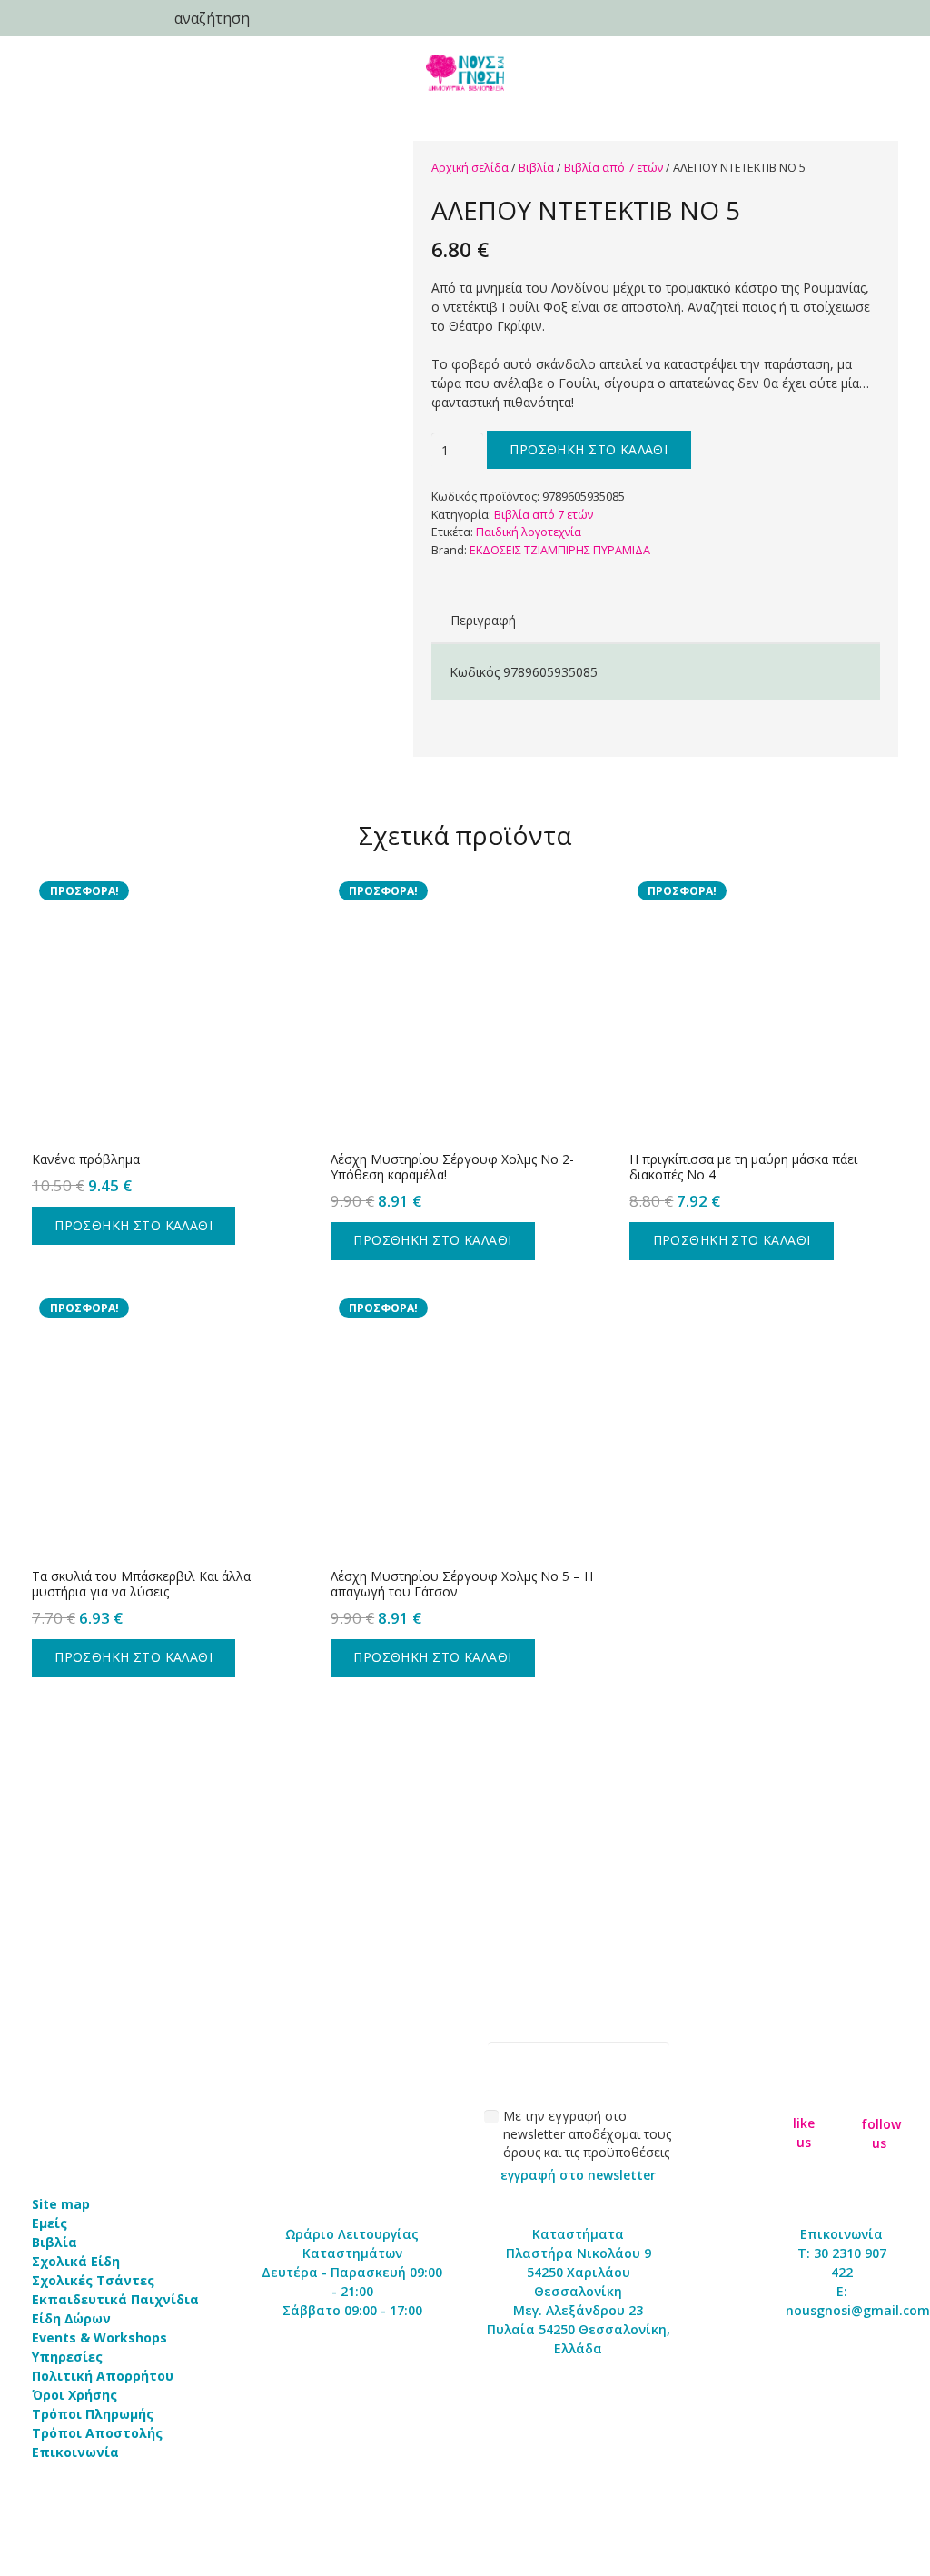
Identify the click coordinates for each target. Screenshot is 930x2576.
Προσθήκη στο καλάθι (589, 449)
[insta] (880, 2092)
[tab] (483, 620)
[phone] (45, 18)
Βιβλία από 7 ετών (613, 168)
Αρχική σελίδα (470, 168)
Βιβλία (536, 168)
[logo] (465, 73)
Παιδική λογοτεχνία (529, 532)
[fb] (804, 2093)
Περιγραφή (483, 620)
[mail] (91, 18)
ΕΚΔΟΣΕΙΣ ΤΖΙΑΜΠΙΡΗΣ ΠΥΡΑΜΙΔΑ (560, 550)
